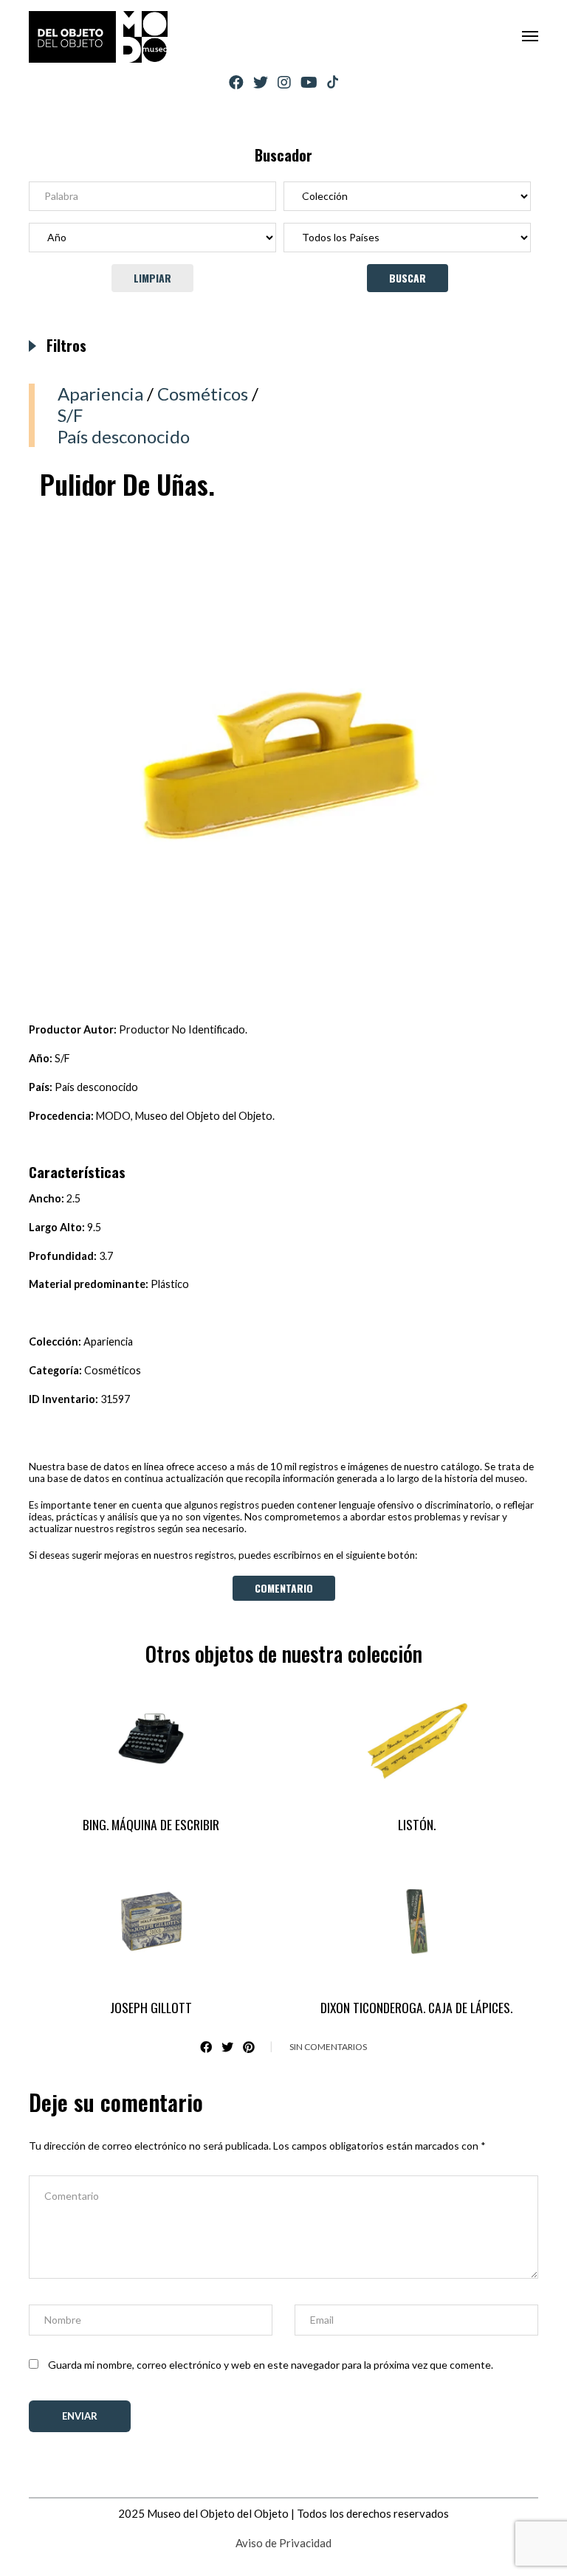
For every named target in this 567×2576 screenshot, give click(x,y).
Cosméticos (203, 394)
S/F (70, 415)
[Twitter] (261, 82)
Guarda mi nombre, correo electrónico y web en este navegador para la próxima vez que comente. (271, 2365)
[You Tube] (309, 82)
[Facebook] (236, 82)
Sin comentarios (328, 2047)
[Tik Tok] (333, 83)
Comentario (284, 1588)
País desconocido (124, 436)
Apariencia (100, 394)
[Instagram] (284, 82)
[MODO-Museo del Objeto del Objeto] (98, 37)
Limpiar (152, 278)
